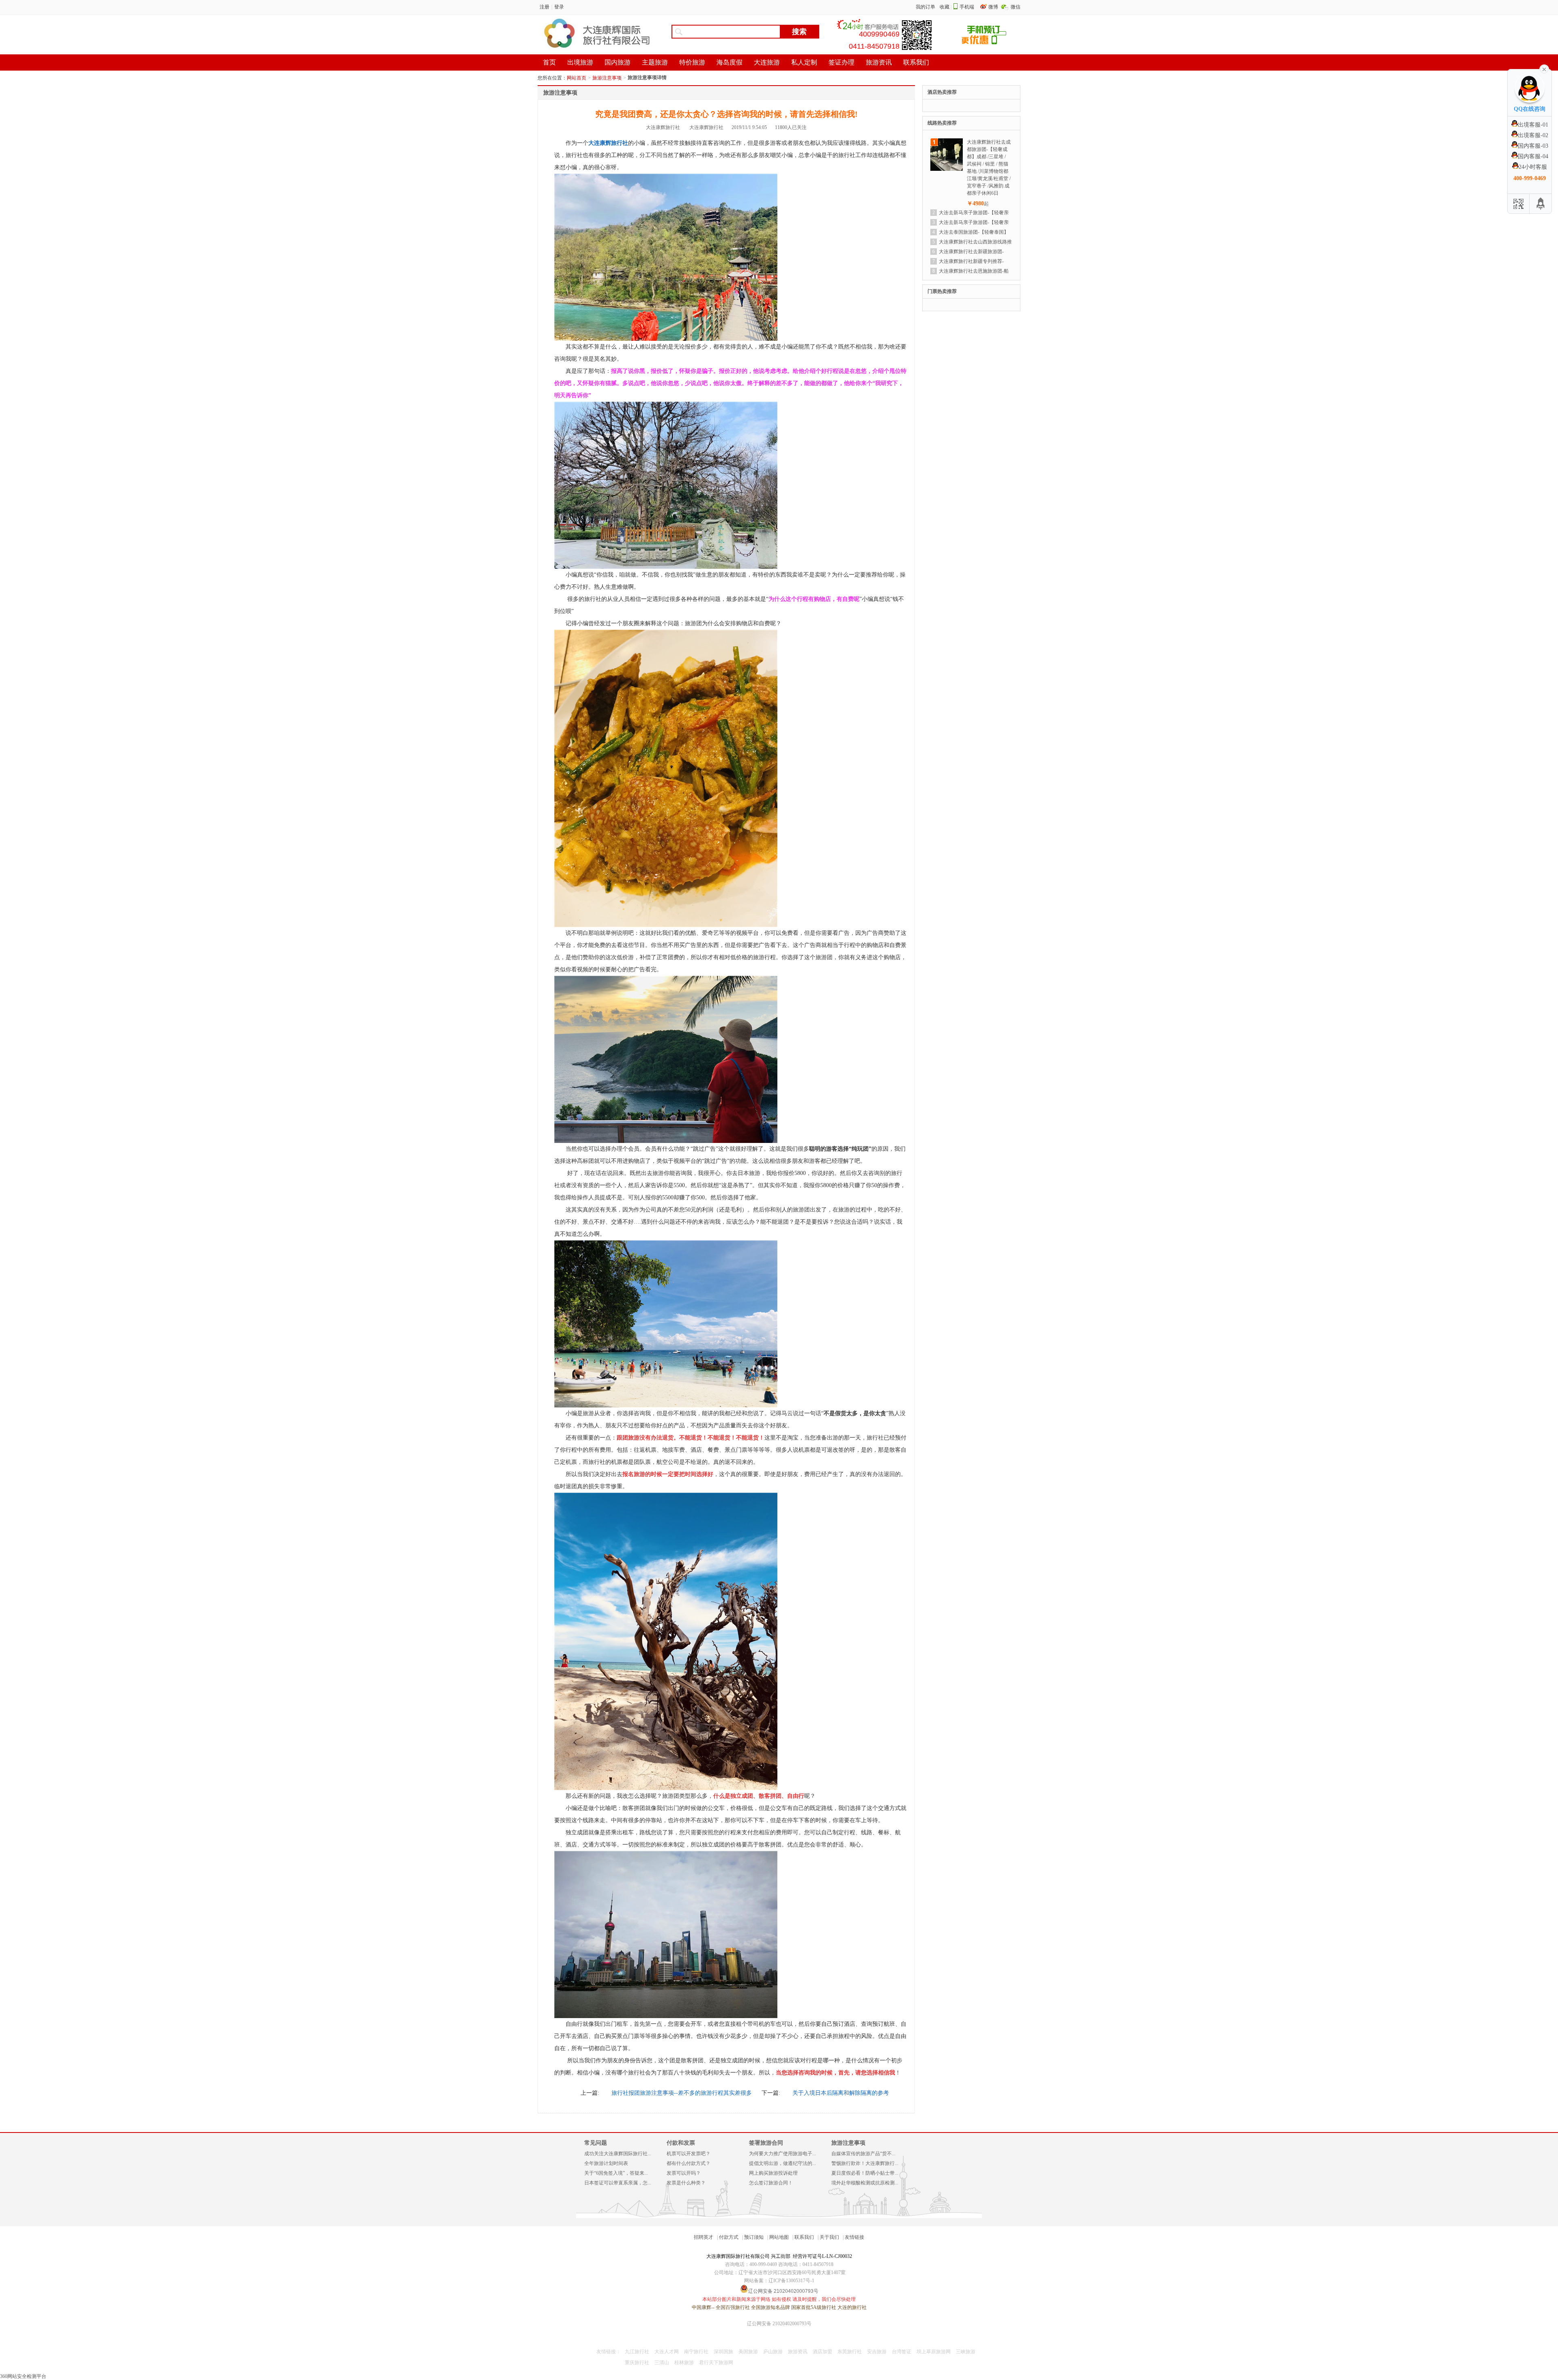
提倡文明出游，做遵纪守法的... (782, 2163)
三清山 (662, 2363)
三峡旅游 (966, 2352)
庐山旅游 (773, 2352)
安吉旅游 (877, 2352)
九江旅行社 (637, 2352)
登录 (559, 7)
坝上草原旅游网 (934, 2352)
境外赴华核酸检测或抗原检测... (865, 2183)
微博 (994, 7)
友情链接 (854, 2237)
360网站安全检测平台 (23, 2376)
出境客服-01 (1533, 125)
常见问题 (596, 2143)
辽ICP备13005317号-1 (791, 2281)
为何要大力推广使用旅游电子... (782, 2154)
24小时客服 (1533, 167)
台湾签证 (902, 2352)
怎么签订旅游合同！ (771, 2183)
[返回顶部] (1541, 204)
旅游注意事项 (607, 78)
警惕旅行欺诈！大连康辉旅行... (865, 2163)
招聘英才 (704, 2237)
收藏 (945, 7)
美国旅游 (748, 2352)
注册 (544, 7)
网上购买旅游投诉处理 (773, 2173)
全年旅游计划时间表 (606, 2163)
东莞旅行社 (850, 2352)
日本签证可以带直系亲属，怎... (618, 2183)
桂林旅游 (684, 2363)
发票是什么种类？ (686, 2183)
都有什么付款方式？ (689, 2163)
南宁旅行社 (696, 2352)
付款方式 (729, 2237)
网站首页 (577, 78)
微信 (1016, 7)
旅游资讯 (798, 2352)
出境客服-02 (1533, 135)
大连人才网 (667, 2352)
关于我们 (829, 2237)
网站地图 (779, 2237)
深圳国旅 (723, 2352)
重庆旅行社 (637, 2363)
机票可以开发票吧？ (689, 2154)
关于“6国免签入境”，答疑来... (616, 2173)
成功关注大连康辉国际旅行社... (618, 2154)
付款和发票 (681, 2143)
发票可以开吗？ (684, 2173)
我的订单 (925, 7)
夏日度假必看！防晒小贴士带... (865, 2173)
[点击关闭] (1544, 69)
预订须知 (754, 2237)
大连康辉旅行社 (608, 143)
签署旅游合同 (766, 2143)
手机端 (967, 7)
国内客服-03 (1533, 146)
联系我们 (804, 2237)
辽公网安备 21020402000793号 (779, 2324)
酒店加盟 (822, 2352)
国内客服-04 (1533, 156)
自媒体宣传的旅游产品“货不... (863, 2154)
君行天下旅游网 (716, 2363)
